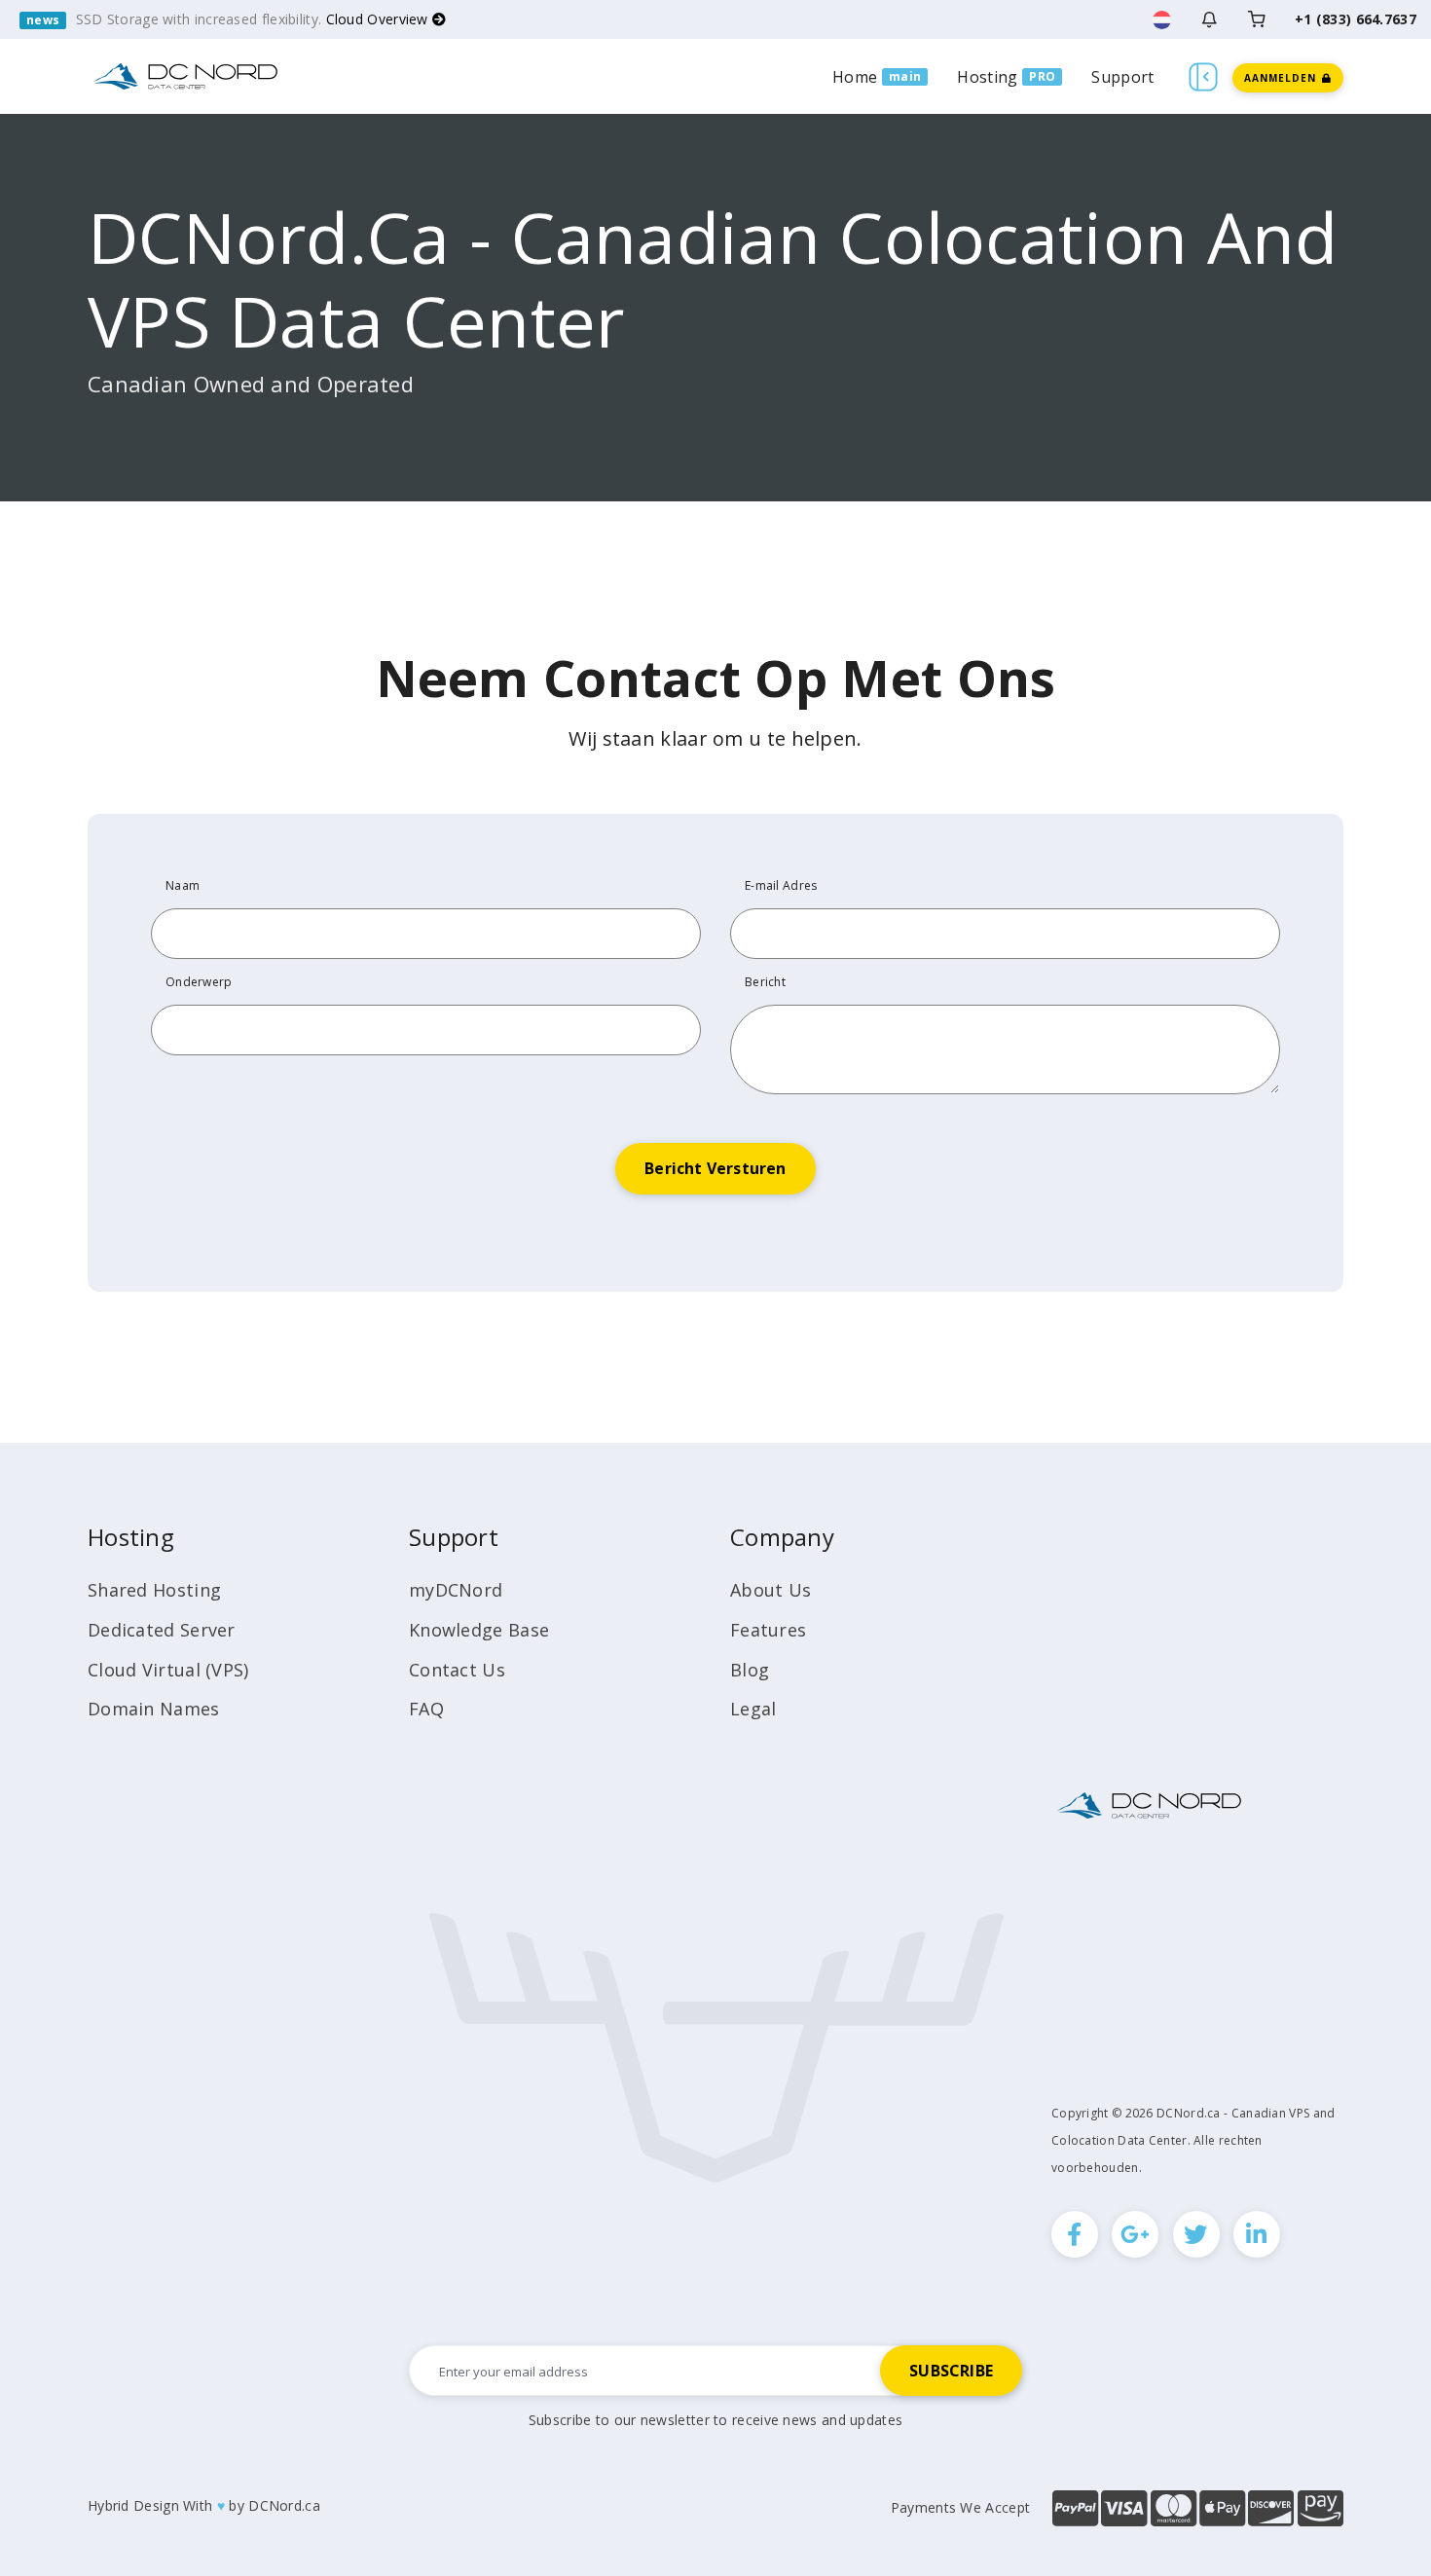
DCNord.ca (284, 2505)
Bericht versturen (715, 1168)
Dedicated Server (162, 1630)
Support (1122, 77)
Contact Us (457, 1670)
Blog (750, 1670)
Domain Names (154, 1709)
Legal (753, 1709)
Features (768, 1630)
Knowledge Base (479, 1630)
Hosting (987, 77)
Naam (183, 885)
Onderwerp (199, 982)
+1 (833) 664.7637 (1356, 19)
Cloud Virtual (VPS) (168, 1670)
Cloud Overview (380, 19)
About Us (771, 1590)
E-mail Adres (781, 885)
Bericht (765, 982)
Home (855, 77)
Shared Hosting (154, 1590)
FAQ (426, 1709)
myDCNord (456, 1590)
